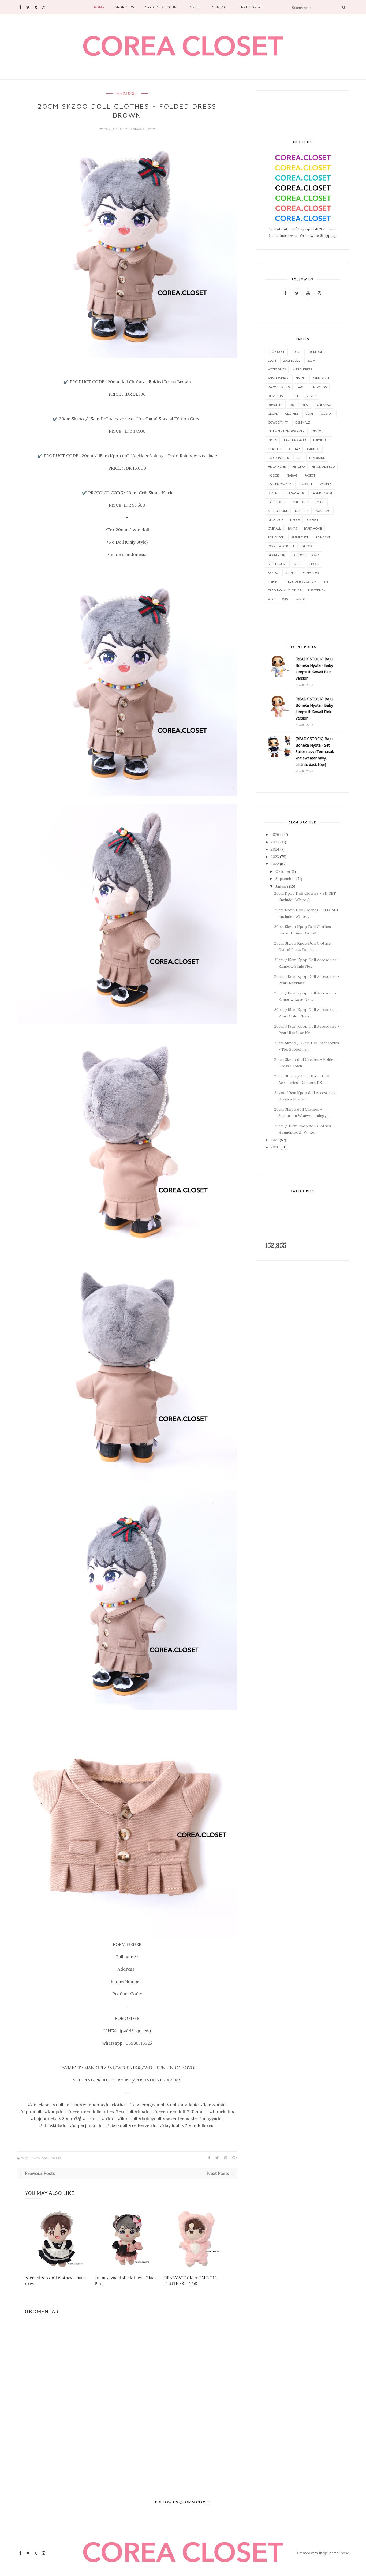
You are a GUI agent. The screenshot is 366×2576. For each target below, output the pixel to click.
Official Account (162, 7)
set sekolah (277, 564)
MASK (321, 502)
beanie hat (276, 396)
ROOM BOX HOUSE (281, 546)
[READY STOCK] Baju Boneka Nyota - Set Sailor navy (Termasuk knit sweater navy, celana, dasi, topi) (315, 752)
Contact (220, 7)
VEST (271, 599)
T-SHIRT (273, 581)
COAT (309, 413)
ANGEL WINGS (278, 378)
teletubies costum (301, 581)
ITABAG (292, 475)
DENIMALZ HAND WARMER (286, 431)
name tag (323, 511)
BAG (300, 387)
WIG (285, 599)
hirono (299, 467)
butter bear (300, 405)
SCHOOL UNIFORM (306, 555)
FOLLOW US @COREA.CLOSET (183, 2502)
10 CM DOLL (276, 352)
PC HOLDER (276, 537)
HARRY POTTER (279, 458)
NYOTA (295, 520)
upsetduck (317, 590)
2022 (275, 864)
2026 (275, 834)
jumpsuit (305, 484)
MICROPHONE (278, 511)
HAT (299, 458)
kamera (326, 484)
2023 (275, 857)
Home (99, 7)
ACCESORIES (277, 369)
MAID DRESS (301, 502)
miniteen (302, 511)
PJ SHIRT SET (300, 537)
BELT (295, 396)
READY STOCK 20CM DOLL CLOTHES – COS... (191, 2281)
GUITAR (294, 449)
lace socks (277, 502)
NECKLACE (275, 520)
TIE (326, 581)
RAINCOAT (323, 537)
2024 (275, 849)
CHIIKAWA (324, 405)
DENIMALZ (303, 422)
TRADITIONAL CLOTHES (284, 590)
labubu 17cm (322, 493)
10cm (296, 352)
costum (327, 413)
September (285, 879)
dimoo (317, 431)
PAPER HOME (313, 528)
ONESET (313, 520)
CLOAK (273, 413)
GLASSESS (275, 449)
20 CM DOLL (127, 94)
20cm (311, 360)
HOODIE (274, 475)
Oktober (283, 871)
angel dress (302, 369)
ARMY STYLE (321, 378)
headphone (277, 467)
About (195, 7)
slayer (290, 573)
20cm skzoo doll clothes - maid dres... (55, 2281)
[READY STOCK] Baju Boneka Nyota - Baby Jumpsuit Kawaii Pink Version (314, 708)
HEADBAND (317, 458)
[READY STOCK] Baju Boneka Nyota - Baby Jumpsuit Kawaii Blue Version (314, 669)
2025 (275, 842)
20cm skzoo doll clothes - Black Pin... (126, 2281)
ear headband (295, 440)
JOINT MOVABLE (279, 484)
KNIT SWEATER (294, 493)
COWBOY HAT (278, 422)
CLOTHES (292, 413)
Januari (282, 886)
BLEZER (311, 396)
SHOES (314, 564)
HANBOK (313, 449)
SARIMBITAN (277, 555)
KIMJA (272, 493)
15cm (272, 360)
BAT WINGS (319, 387)
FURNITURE (321, 440)
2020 (275, 1147)
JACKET (310, 475)
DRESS (56, 2158)
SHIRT (298, 564)
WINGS (300, 599)
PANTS (292, 528)
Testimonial (251, 7)
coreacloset (116, 129)
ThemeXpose (338, 2553)
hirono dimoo (323, 467)
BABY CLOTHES (279, 387)
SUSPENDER (311, 573)
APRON (300, 378)
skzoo (273, 573)
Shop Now (125, 7)
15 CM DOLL (316, 352)
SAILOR (307, 546)
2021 (275, 1140)
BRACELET (275, 405)
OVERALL (274, 528)
